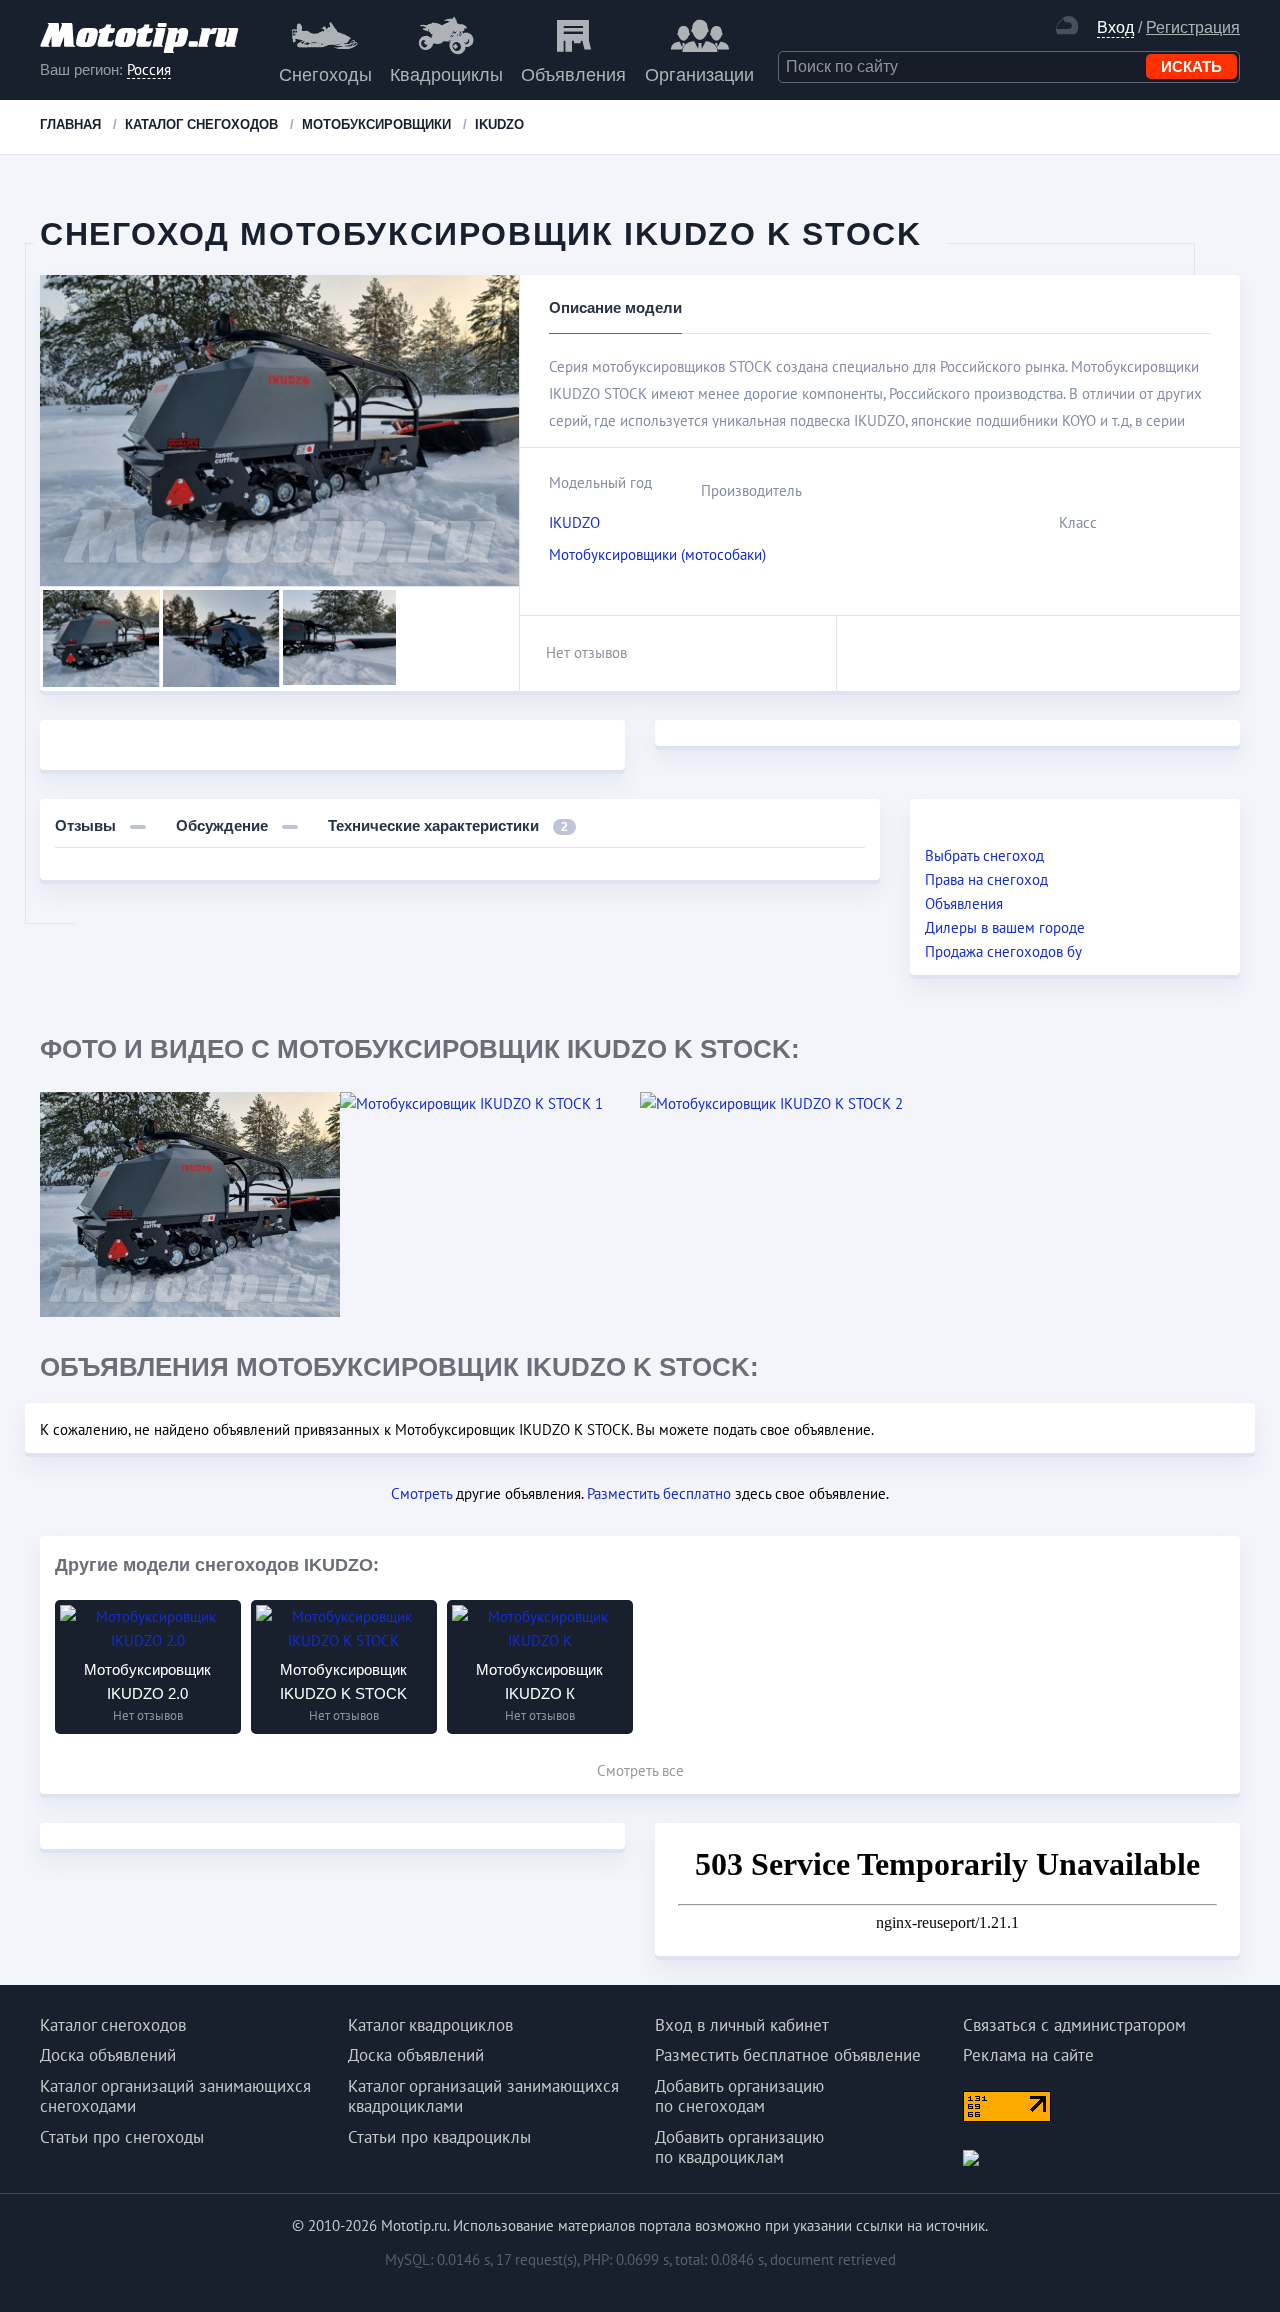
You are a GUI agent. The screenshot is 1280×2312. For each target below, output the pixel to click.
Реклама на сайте (1028, 2055)
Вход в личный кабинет (742, 2025)
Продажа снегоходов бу (1003, 951)
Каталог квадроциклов (430, 2025)
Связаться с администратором (1074, 2025)
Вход (1115, 27)
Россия (149, 70)
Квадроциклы (446, 75)
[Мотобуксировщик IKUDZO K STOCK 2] (790, 1104)
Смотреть (421, 1493)
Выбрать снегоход (984, 855)
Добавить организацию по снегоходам (739, 2096)
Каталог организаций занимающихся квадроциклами (483, 2096)
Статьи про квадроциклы (439, 2137)
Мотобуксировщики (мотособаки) (657, 554)
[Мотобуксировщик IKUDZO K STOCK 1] (490, 1104)
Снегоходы (325, 75)
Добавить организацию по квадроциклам (739, 2147)
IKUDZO (574, 522)
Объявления (573, 75)
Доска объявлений (108, 2055)
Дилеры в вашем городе (1005, 927)
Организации (699, 75)
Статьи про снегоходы (122, 2137)
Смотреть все (640, 1770)
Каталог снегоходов (113, 2025)
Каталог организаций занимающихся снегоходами (175, 2096)
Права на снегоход (986, 879)
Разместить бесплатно (659, 1493)
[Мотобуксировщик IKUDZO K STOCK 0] (190, 1204)
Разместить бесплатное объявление (788, 2055)
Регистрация (1193, 27)
